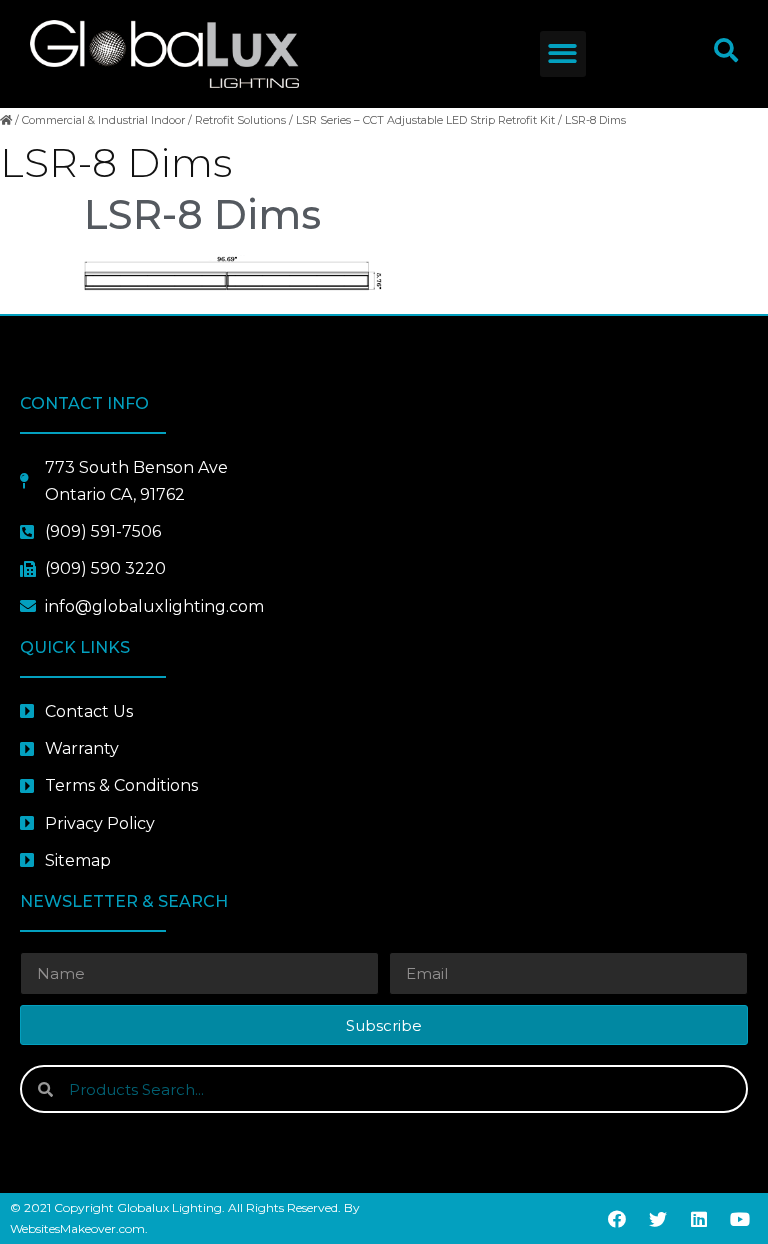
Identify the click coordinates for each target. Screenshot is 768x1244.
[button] (563, 54)
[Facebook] (617, 1219)
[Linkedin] (699, 1219)
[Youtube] (740, 1219)
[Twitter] (658, 1219)
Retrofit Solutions (240, 120)
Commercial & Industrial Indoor (103, 120)
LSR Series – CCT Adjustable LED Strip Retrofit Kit (425, 120)
